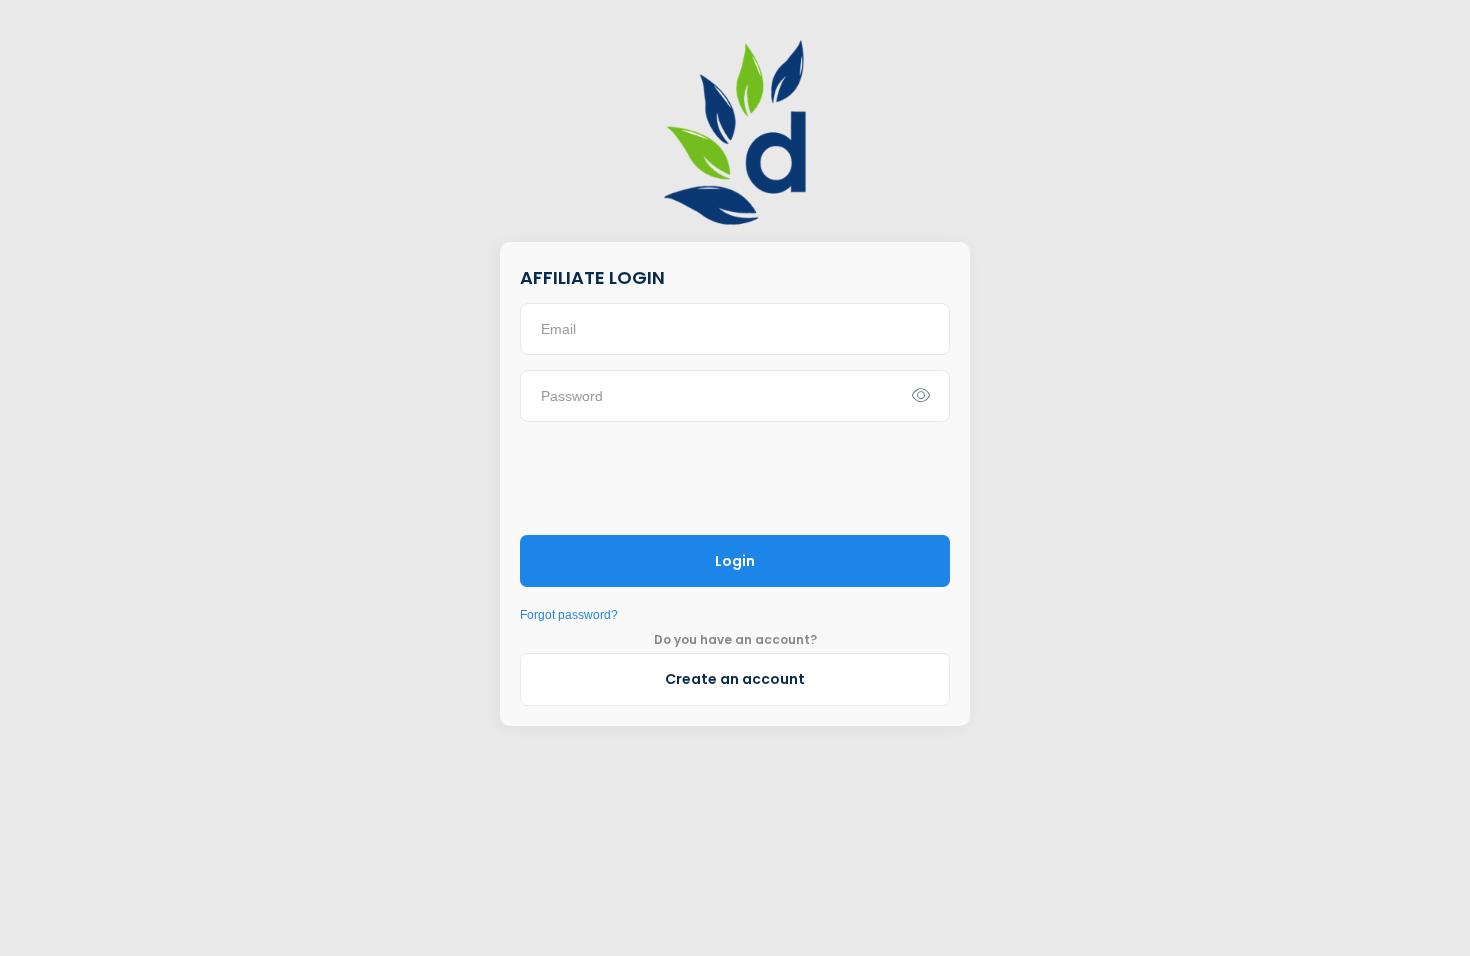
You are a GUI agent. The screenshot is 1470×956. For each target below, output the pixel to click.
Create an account (735, 679)
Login (735, 561)
